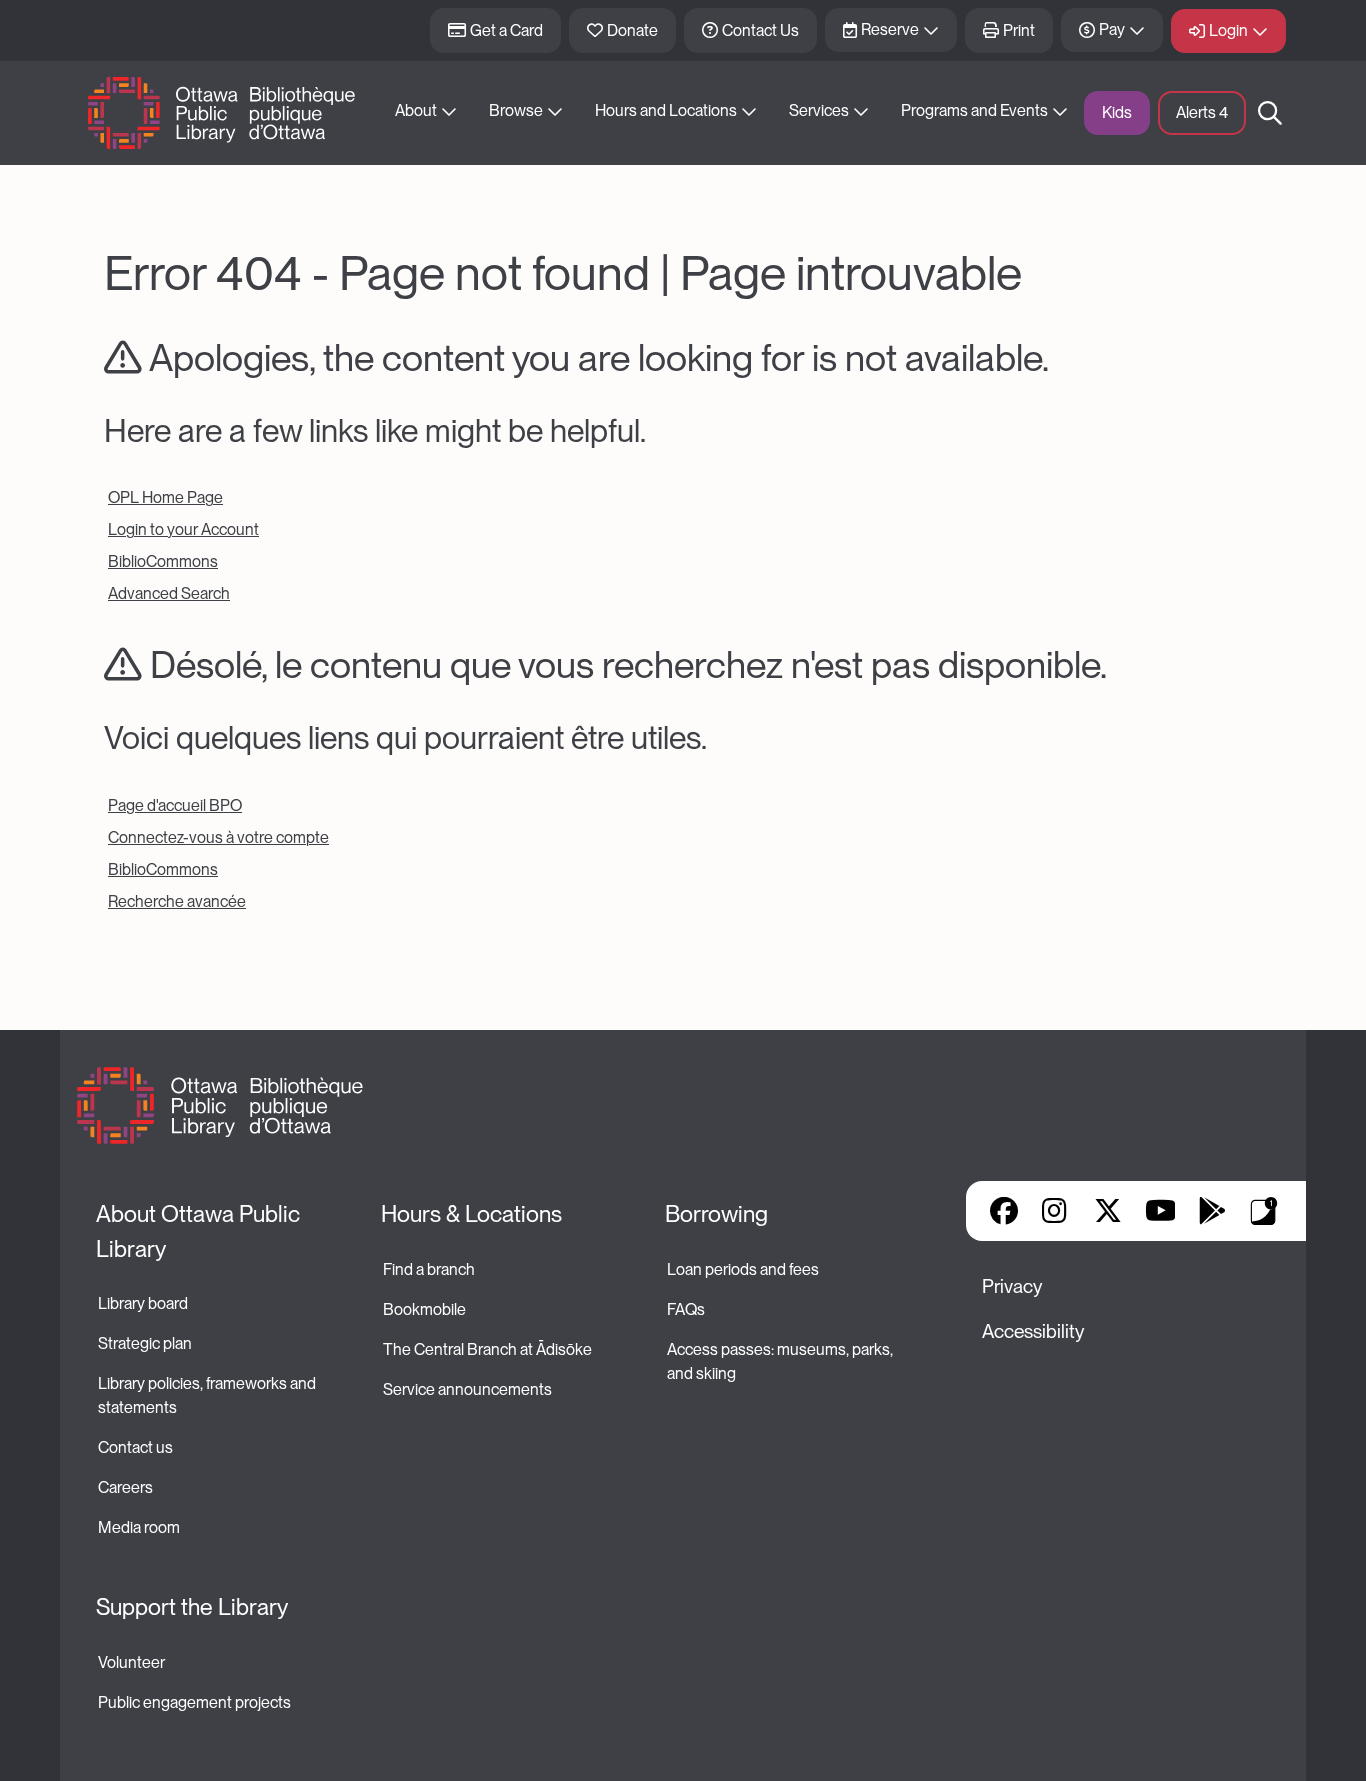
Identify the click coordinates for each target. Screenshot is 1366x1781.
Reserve (890, 29)
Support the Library (192, 1607)
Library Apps (1264, 1211)
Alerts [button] (1202, 112)
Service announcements (467, 1389)
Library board (143, 1303)
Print (1019, 30)
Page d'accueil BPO (175, 805)
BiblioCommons (163, 561)
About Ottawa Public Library (200, 1231)
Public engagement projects (194, 1702)
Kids (1117, 112)
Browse (516, 110)
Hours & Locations (471, 1214)
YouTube (1160, 1211)
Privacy (1012, 1286)
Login (1228, 30)
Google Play (1212, 1211)
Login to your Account (183, 529)
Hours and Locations (666, 110)
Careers (125, 1487)
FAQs (686, 1309)
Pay (1112, 29)
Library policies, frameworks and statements (208, 1395)
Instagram (1056, 1211)
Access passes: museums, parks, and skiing (781, 1361)
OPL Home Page (165, 497)
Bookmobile (424, 1309)
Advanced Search (169, 593)
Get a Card (506, 30)
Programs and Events (974, 110)
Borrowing (716, 1214)
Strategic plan (146, 1343)
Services (819, 110)
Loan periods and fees (744, 1269)
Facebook (1004, 1211)
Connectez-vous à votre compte (218, 837)
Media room (139, 1527)
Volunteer (131, 1662)
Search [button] (1270, 113)
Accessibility (1033, 1331)
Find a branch (429, 1269)
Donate (632, 30)
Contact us (135, 1447)
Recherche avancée (177, 901)
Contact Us (760, 30)
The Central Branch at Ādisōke (487, 1349)
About (416, 110)
